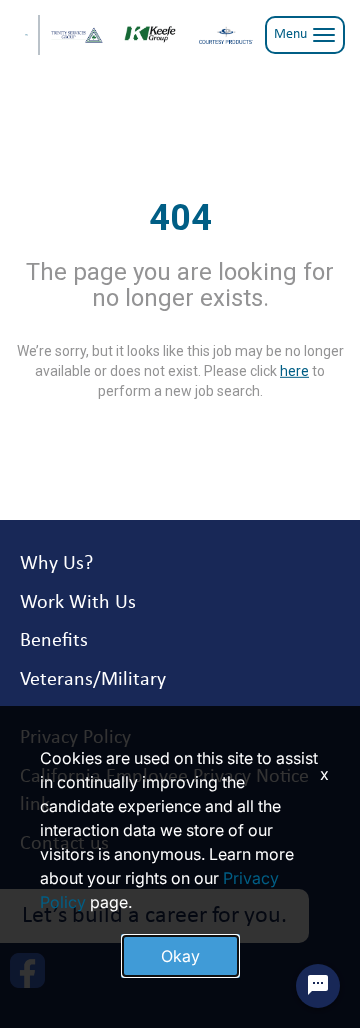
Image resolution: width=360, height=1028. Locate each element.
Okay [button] (180, 956)
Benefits (54, 641)
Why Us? (56, 564)
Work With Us (78, 603)
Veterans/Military (93, 680)
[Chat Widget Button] (318, 986)
